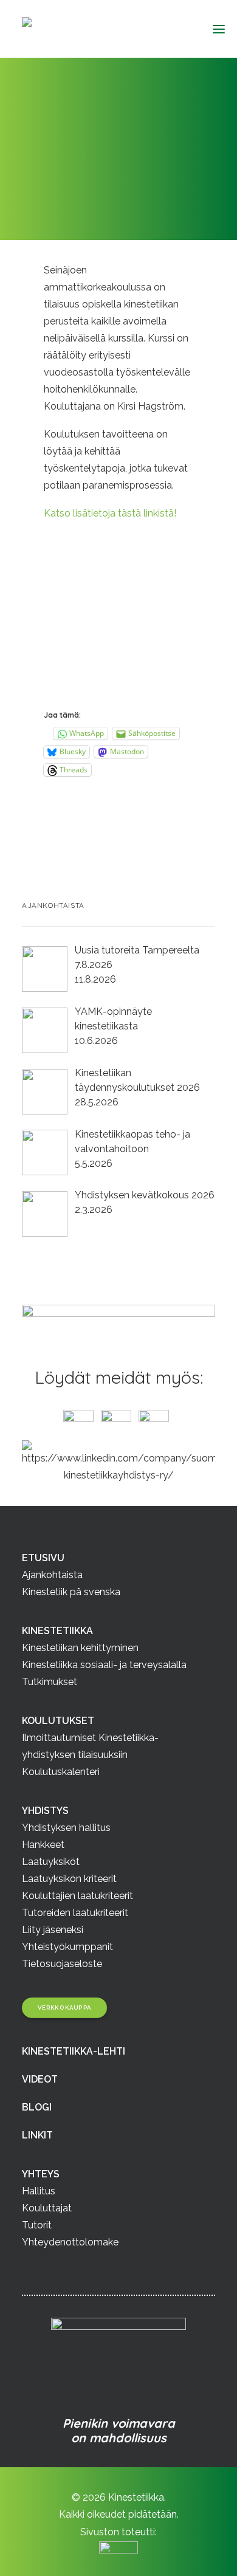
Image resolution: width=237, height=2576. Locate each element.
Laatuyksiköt (51, 1862)
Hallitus (39, 2191)
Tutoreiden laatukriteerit (75, 1913)
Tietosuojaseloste (62, 1964)
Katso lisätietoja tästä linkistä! (110, 513)
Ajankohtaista (94, 175)
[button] (214, 29)
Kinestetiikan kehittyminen (80, 1648)
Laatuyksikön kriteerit (69, 1879)
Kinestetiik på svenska (71, 1592)
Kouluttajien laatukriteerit (77, 1896)
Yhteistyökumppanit (67, 1947)
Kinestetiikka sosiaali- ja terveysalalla (104, 1665)
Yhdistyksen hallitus (66, 1828)
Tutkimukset (50, 1682)
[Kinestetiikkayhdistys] (87, 29)
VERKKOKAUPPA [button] (65, 2008)
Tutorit (37, 2225)
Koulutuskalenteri (61, 1772)
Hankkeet (43, 1845)
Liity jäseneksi (53, 1930)
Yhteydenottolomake (70, 2242)
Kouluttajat (47, 2208)
